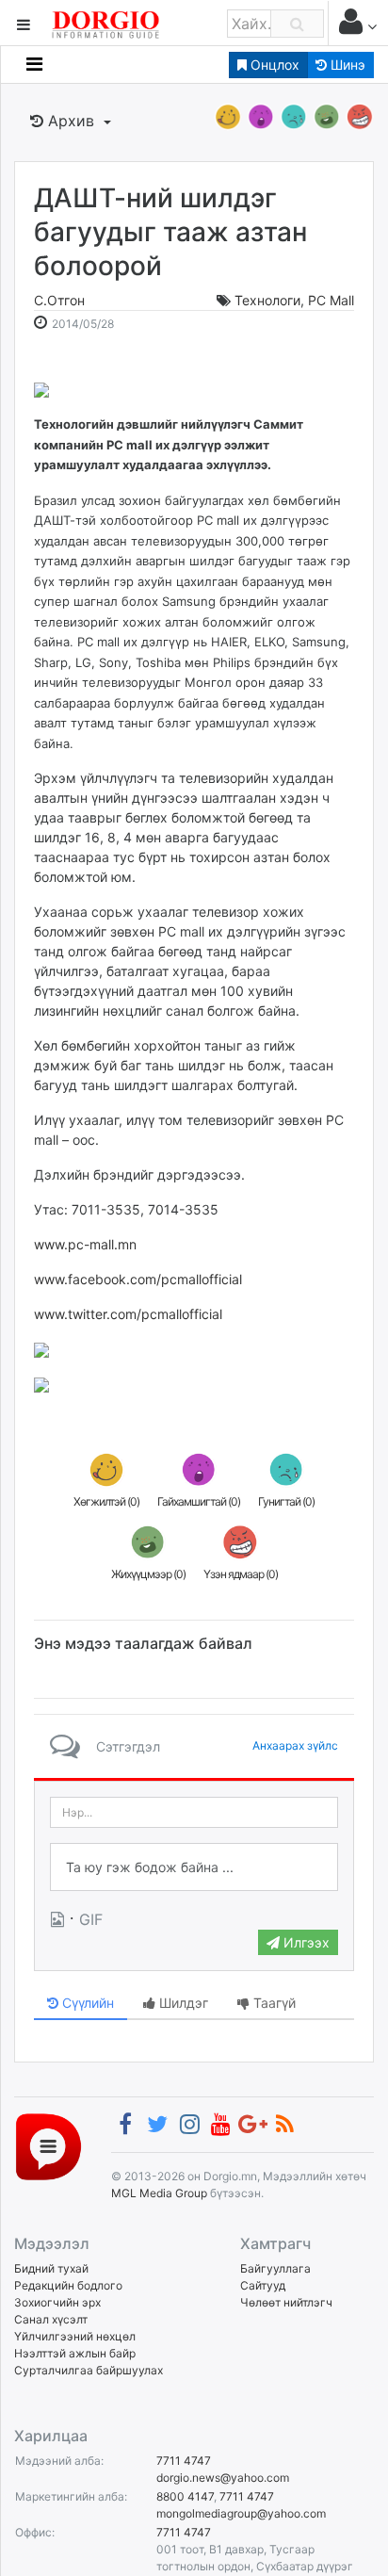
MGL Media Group (159, 2193)
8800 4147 (185, 2496)
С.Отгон (59, 300)
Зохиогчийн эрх (57, 2302)
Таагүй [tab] (273, 2003)
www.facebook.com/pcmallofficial (138, 1279)
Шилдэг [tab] (182, 2003)
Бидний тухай (51, 2268)
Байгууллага (275, 2268)
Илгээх (305, 1942)
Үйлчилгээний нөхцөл (75, 2336)
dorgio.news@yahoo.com (223, 2478)
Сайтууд (263, 2285)
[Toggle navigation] (34, 64)
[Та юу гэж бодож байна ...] (194, 1867)
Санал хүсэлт (51, 2319)
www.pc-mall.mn (85, 1244)
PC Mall (331, 300)
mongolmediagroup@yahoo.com (241, 2513)
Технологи (267, 300)
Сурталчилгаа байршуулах (89, 2370)
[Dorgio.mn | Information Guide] (48, 2146)
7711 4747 (184, 2461)
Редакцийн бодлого (68, 2285)
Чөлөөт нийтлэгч (286, 2302)
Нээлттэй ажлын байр (75, 2353)
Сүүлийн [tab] (86, 2003)
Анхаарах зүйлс (295, 1745)
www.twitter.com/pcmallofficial (128, 1314)
